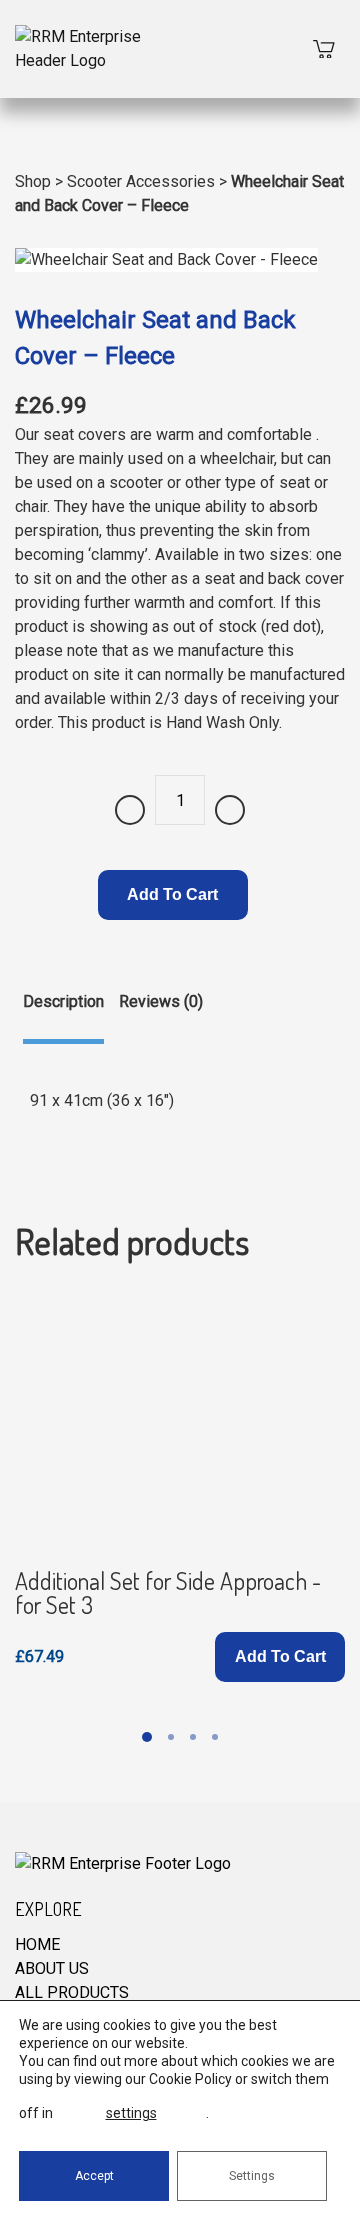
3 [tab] (193, 1737)
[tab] (63, 1017)
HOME (37, 1944)
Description (63, 1001)
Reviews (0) (161, 1001)
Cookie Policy (190, 2079)
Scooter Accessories (141, 181)
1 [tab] (147, 1737)
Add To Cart (172, 894)
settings (131, 2113)
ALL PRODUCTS (72, 1992)
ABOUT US (52, 1968)
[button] (280, 1657)
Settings (252, 2176)
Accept (94, 2176)
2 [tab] (171, 1737)
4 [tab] (215, 1737)
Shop (33, 181)
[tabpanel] (180, 1485)
